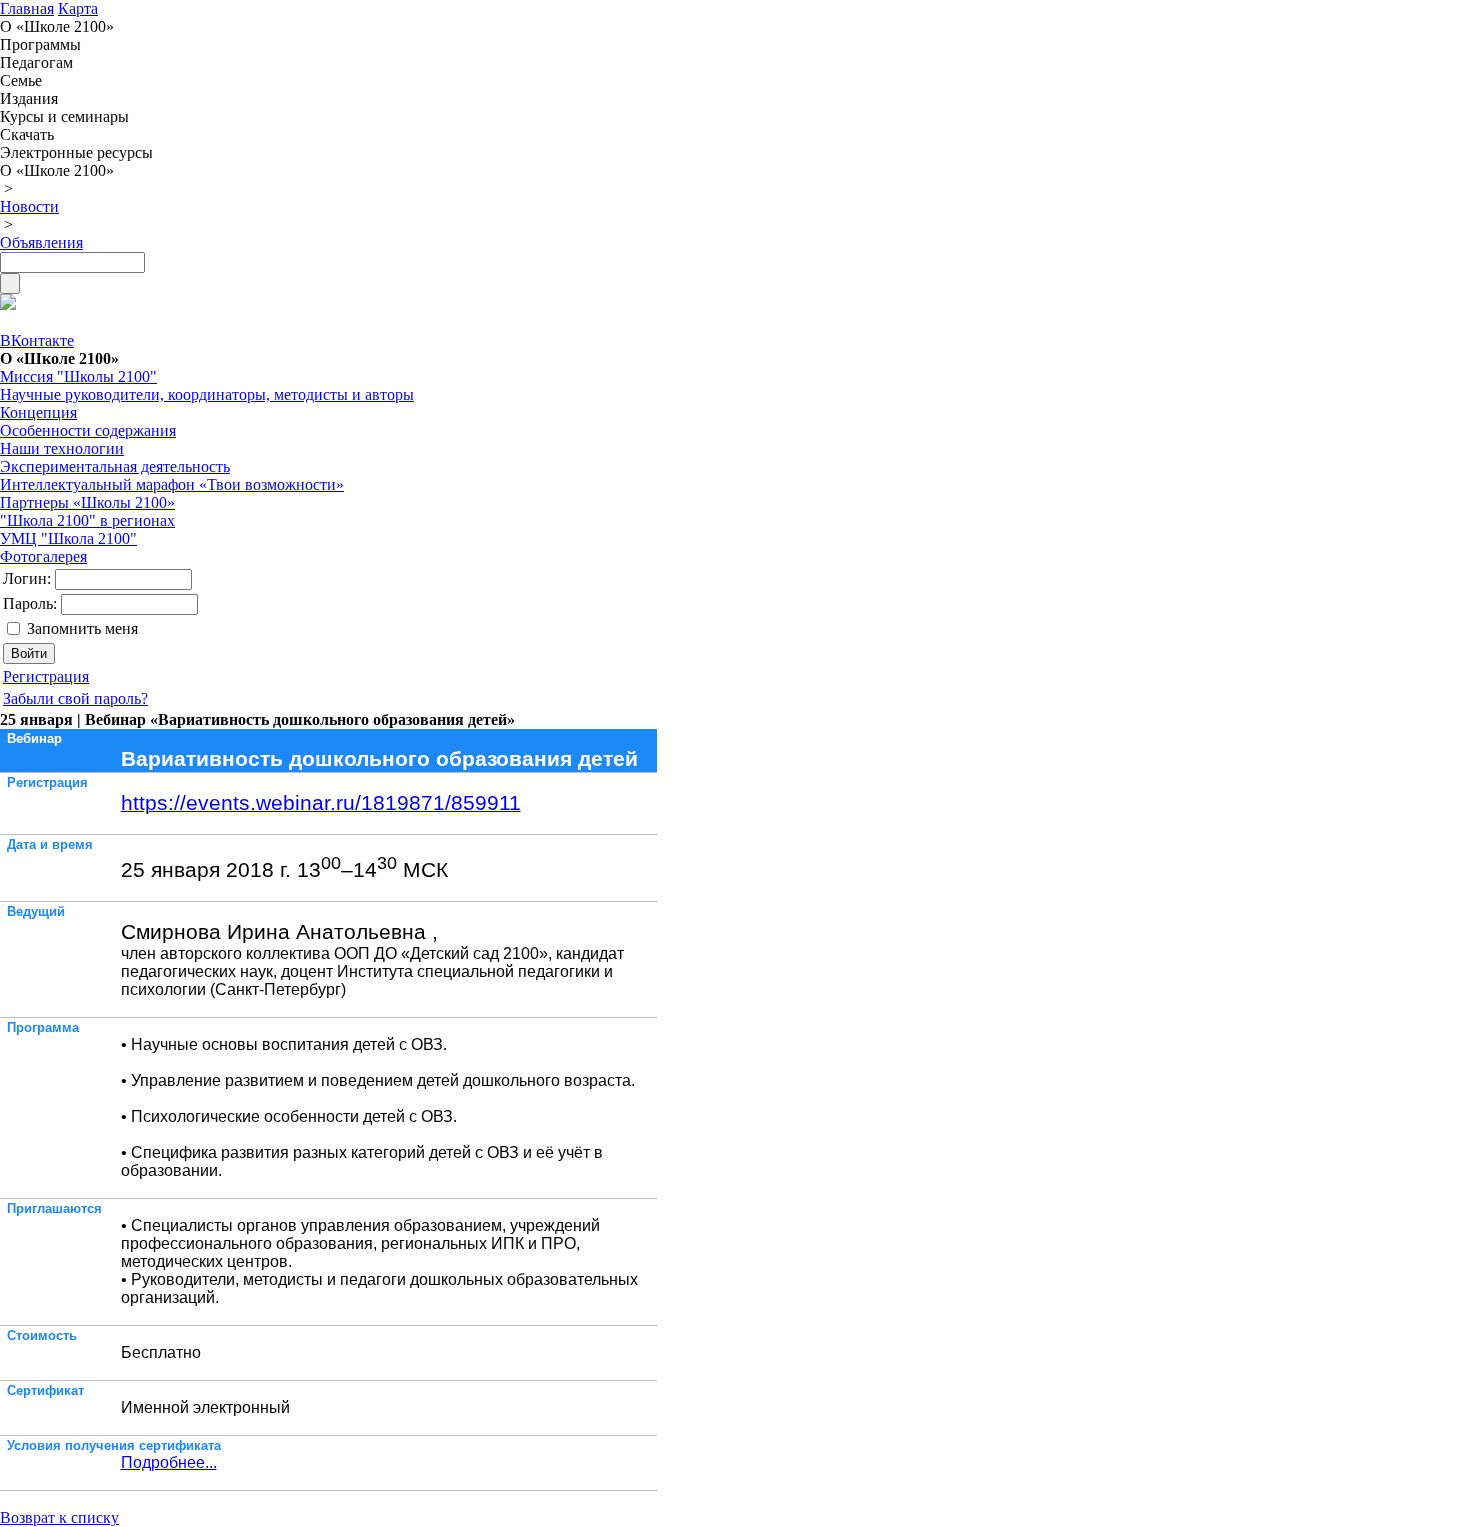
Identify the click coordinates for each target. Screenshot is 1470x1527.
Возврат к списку (59, 1517)
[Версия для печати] (8, 304)
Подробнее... (169, 1462)
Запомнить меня (82, 628)
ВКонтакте (37, 340)
